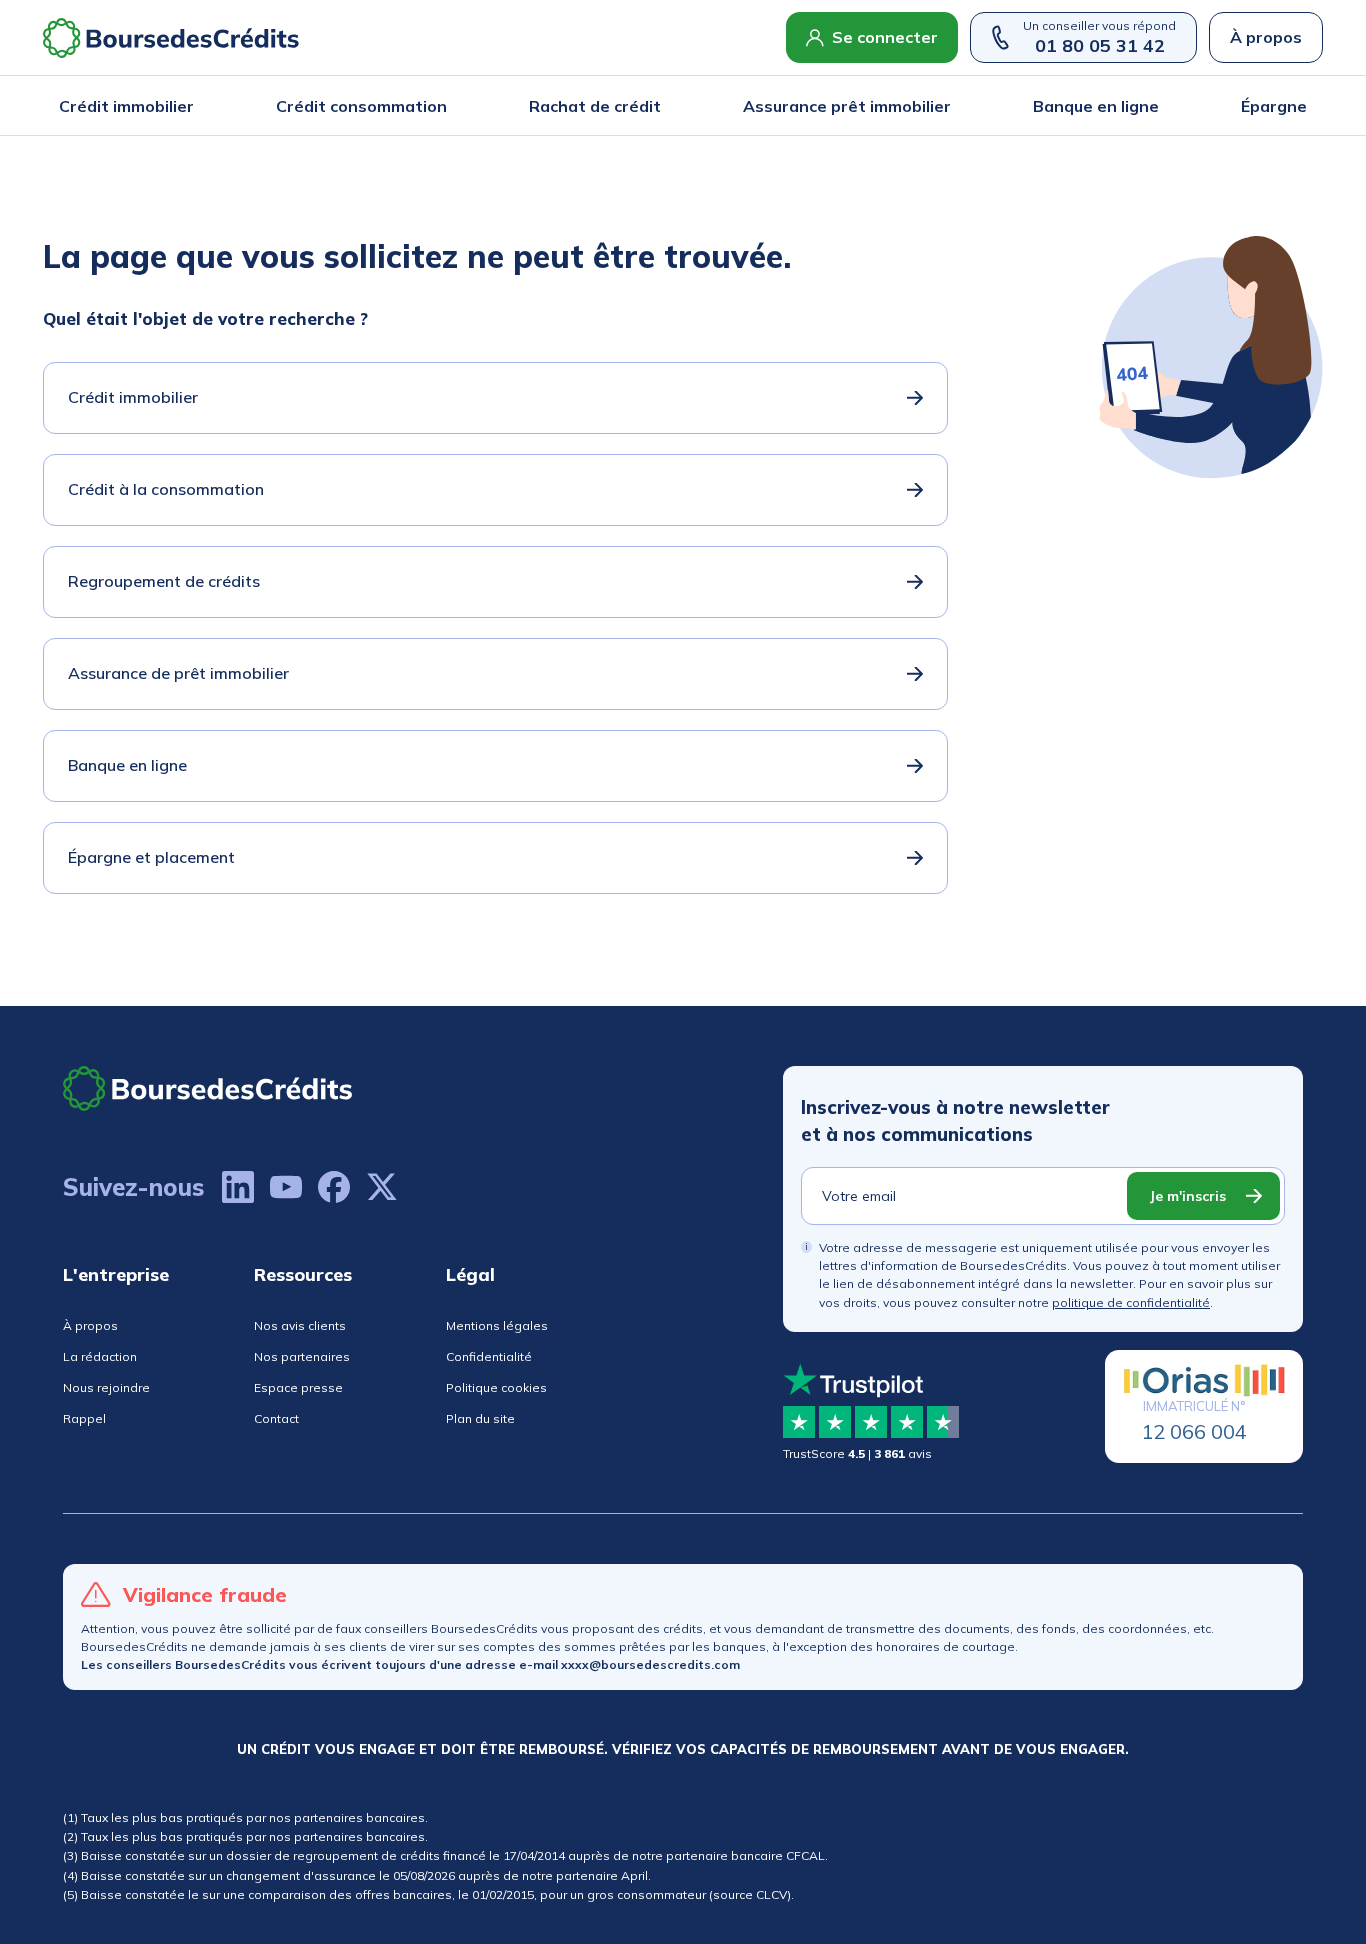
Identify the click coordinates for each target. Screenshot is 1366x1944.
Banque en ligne (1096, 106)
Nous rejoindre (106, 1387)
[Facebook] (334, 1187)
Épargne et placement (151, 857)
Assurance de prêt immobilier (178, 673)
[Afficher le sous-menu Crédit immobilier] (188, 106)
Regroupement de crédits (164, 581)
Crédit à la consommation (166, 489)
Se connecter (885, 37)
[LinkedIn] (238, 1187)
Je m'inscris (1187, 1196)
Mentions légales (497, 1325)
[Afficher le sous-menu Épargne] (1301, 106)
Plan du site (480, 1418)
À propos (1266, 37)
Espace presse (298, 1387)
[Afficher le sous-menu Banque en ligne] (1153, 106)
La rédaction (100, 1356)
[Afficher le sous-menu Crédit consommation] (441, 106)
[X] (382, 1187)
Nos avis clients (300, 1325)
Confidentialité (489, 1356)
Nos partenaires (302, 1356)
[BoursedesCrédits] (208, 1088)
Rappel (84, 1418)
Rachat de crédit (595, 106)
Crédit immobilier (126, 106)
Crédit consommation (361, 106)
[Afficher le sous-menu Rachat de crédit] (655, 106)
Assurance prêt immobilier (847, 106)
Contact (276, 1418)
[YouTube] (286, 1187)
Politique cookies (496, 1387)
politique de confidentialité (1131, 1302)
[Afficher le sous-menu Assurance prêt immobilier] (945, 106)
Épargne (1274, 106)
